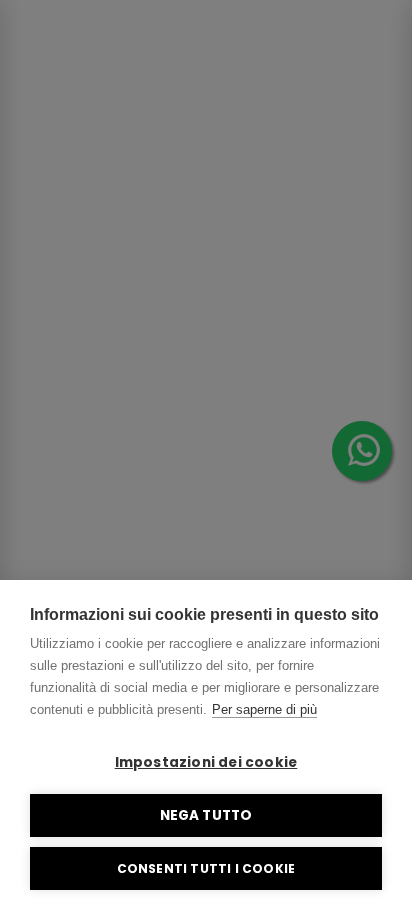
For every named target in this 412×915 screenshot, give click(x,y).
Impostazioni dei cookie (206, 762)
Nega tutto (206, 815)
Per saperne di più (264, 709)
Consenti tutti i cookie (206, 868)
